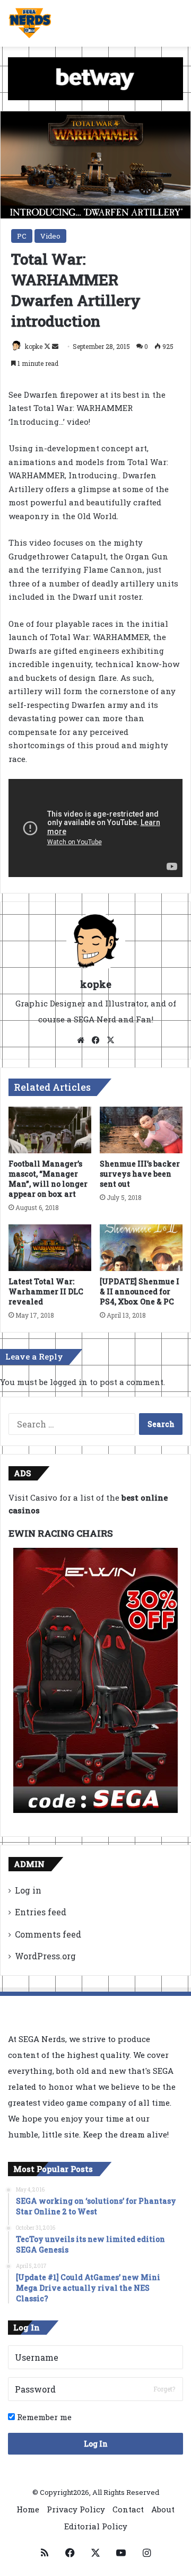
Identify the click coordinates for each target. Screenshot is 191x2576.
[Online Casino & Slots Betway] (95, 78)
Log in (28, 1890)
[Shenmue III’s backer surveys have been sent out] (141, 1130)
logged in (69, 1382)
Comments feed (48, 1934)
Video (50, 236)
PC (22, 236)
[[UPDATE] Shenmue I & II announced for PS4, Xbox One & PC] (141, 1248)
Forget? (164, 2389)
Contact (128, 2509)
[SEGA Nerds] (30, 23)
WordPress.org (45, 1956)
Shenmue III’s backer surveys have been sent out (140, 1174)
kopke (34, 346)
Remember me (43, 2417)
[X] (110, 1040)
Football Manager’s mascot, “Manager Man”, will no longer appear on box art (48, 1179)
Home (28, 2509)
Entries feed (41, 1912)
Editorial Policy (96, 2526)
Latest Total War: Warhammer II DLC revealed (46, 1291)
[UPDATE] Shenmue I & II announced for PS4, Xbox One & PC (140, 1291)
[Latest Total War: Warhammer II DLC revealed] (50, 1248)
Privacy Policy (76, 2509)
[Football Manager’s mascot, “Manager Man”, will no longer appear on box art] (50, 1130)
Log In (96, 2444)
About (163, 2509)
